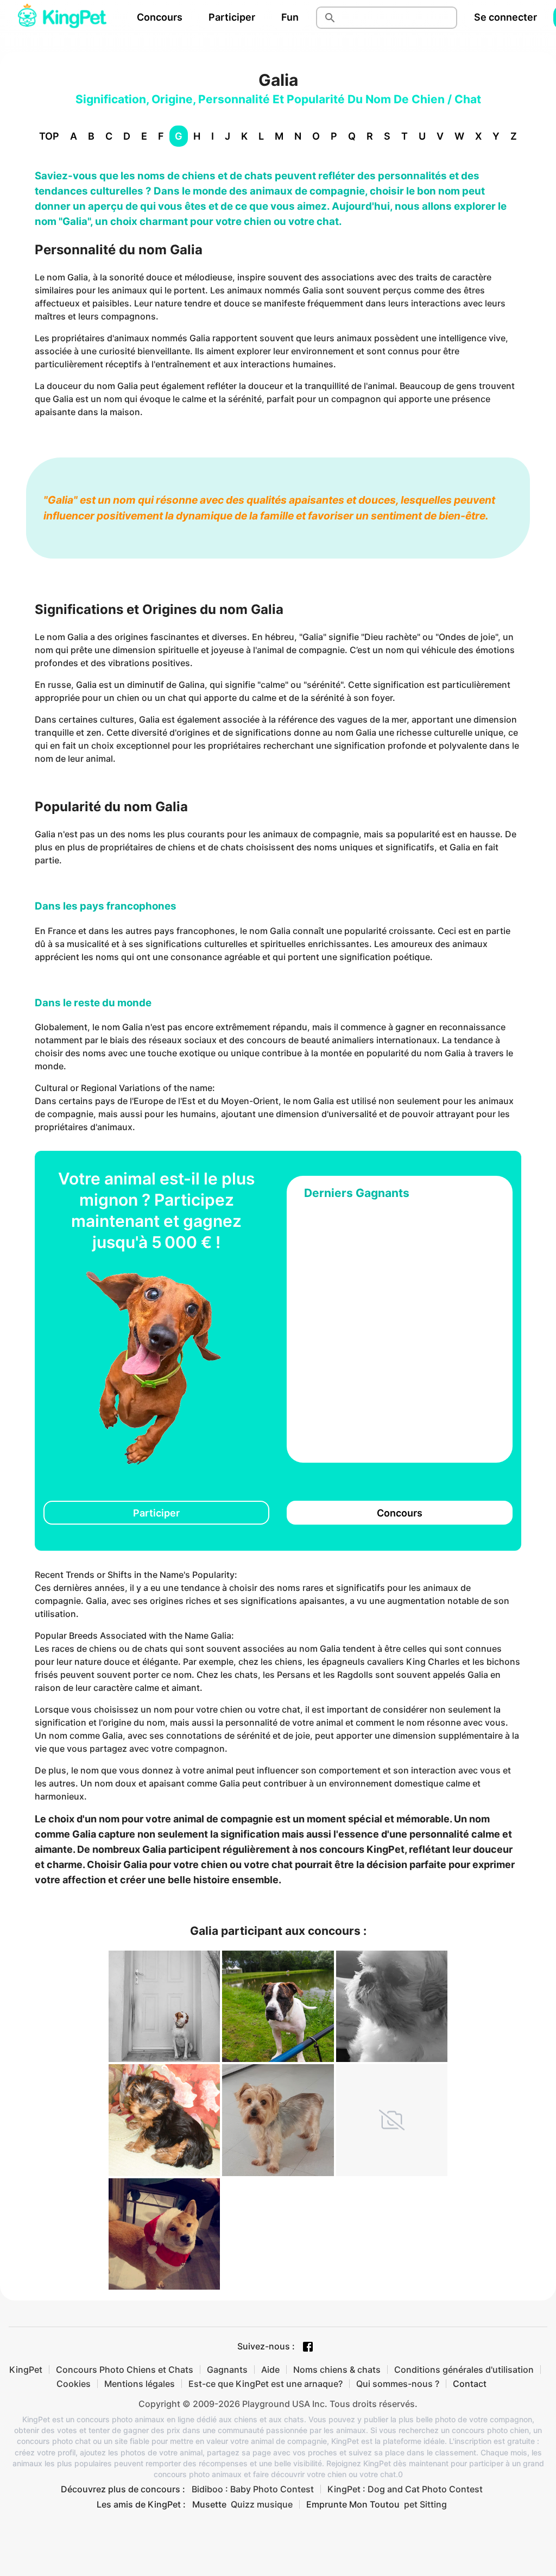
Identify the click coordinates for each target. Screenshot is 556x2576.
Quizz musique (262, 2504)
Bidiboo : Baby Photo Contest (253, 2489)
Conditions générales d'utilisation (464, 2370)
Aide (270, 2370)
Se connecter (506, 17)
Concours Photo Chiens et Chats (125, 2370)
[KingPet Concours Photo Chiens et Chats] (62, 17)
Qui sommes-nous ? (398, 2384)
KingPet (26, 2370)
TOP (49, 136)
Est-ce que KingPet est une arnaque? (266, 2384)
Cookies (74, 2384)
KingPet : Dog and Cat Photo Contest (405, 2489)
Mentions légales (140, 2384)
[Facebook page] (308, 2347)
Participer (232, 17)
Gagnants (227, 2370)
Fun (290, 17)
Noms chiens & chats (337, 2370)
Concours (160, 17)
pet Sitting (425, 2504)
